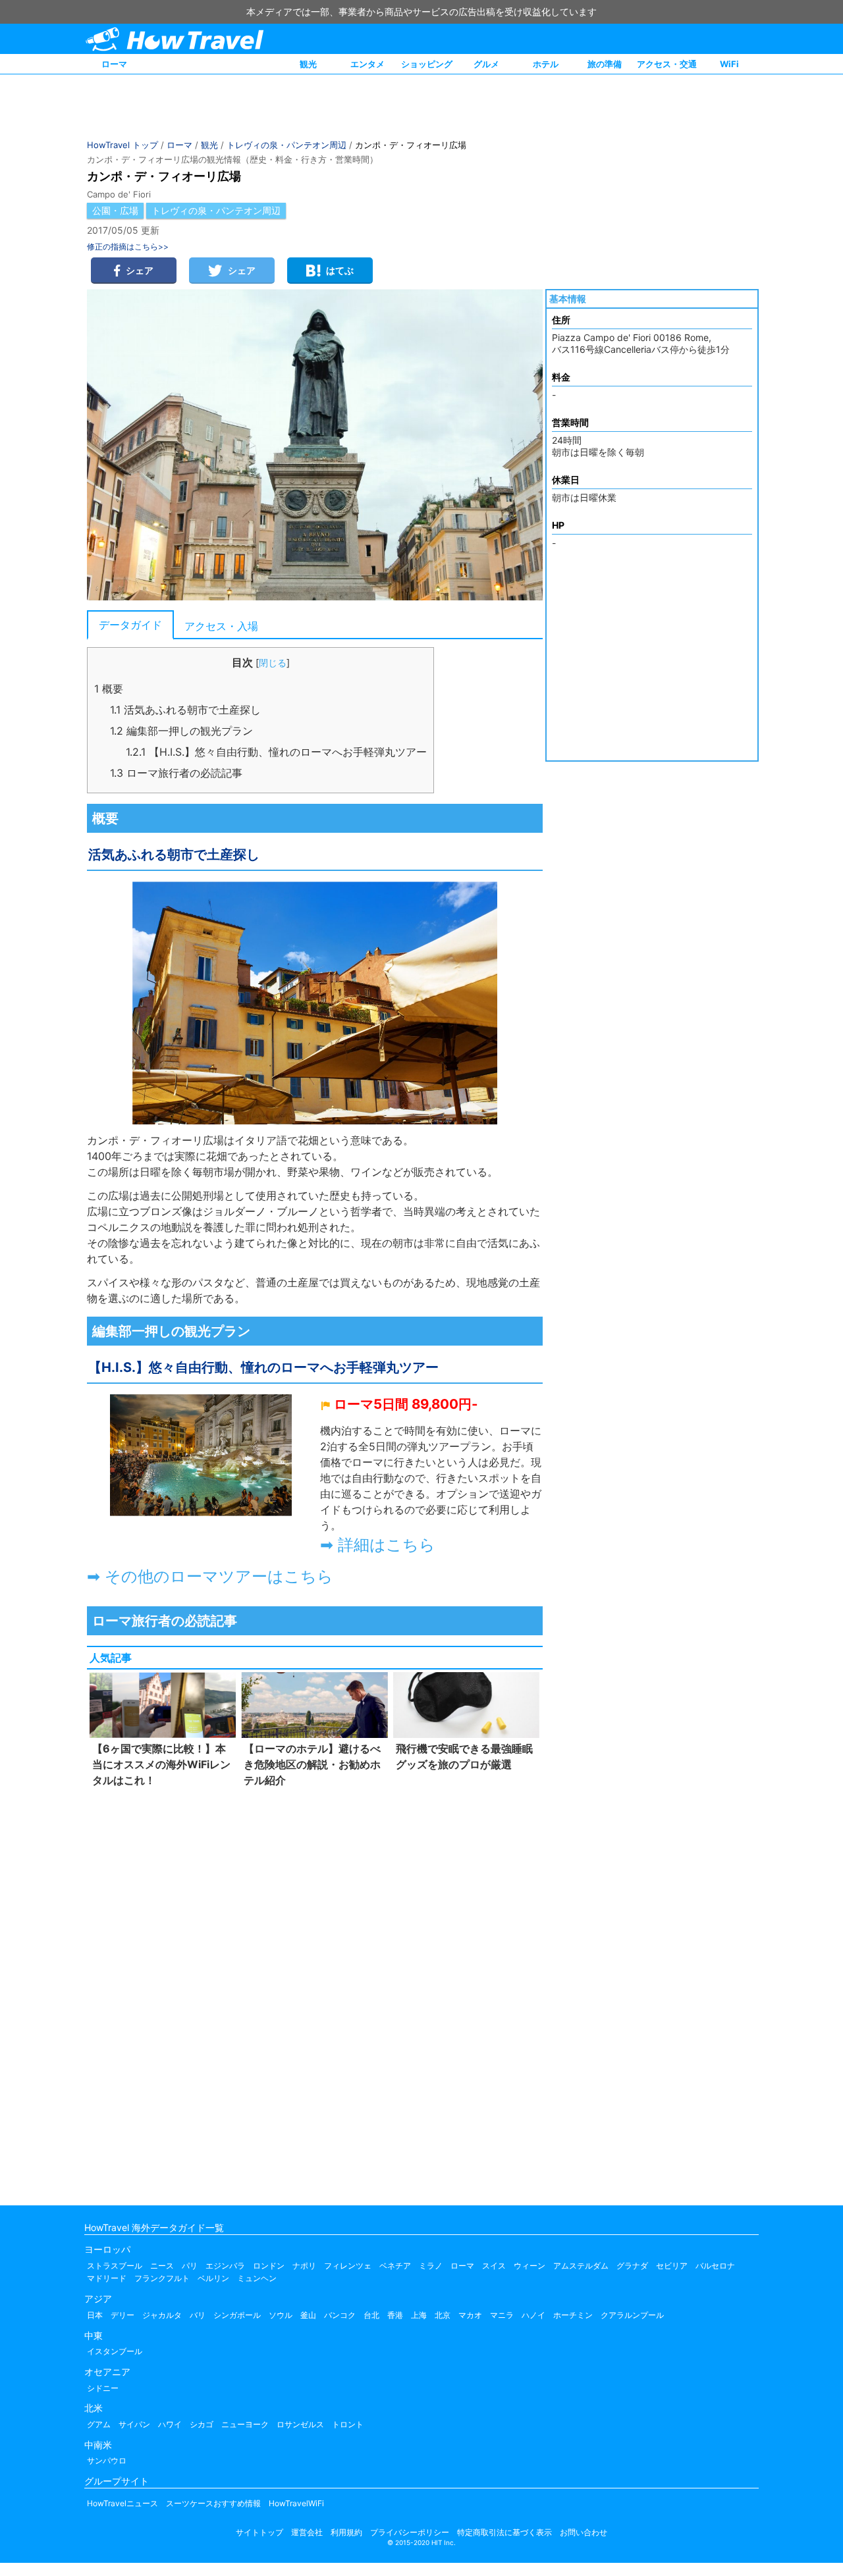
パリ (190, 2266)
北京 (443, 2315)
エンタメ (367, 64)
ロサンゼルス (300, 2424)
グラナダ (632, 2266)
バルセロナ (715, 2266)
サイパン (134, 2424)
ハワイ (170, 2424)
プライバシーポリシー (410, 2532)
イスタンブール (115, 2351)
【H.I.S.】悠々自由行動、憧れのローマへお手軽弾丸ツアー (276, 752)
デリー (122, 2315)
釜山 (308, 2315)
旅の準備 (605, 64)
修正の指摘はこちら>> (128, 247)
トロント (348, 2424)
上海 (419, 2315)
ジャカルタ (162, 2315)
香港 (395, 2315)
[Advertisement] (315, 1993)
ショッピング (427, 64)
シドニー (103, 2388)
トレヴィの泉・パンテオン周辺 (286, 145)
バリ (198, 2315)
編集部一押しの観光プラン (181, 731)
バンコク (340, 2315)
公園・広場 (115, 210)
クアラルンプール (632, 2315)
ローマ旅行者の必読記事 (176, 773)
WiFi (729, 64)
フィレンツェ (348, 2266)
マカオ (470, 2315)
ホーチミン (573, 2315)
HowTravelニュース (122, 2503)
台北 (371, 2315)
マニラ (502, 2315)
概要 (109, 689)
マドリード (107, 2278)
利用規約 (346, 2532)
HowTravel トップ (122, 145)
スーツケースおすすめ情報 (213, 2503)
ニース (162, 2266)
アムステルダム (581, 2266)
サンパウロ (107, 2460)
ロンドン (269, 2266)
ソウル (281, 2315)
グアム (99, 2424)
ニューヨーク (245, 2424)
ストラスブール (115, 2266)
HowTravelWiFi (296, 2503)
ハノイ (533, 2315)
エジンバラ (225, 2266)
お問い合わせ (584, 2532)
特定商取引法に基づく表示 (504, 2532)
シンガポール (237, 2315)
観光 (308, 64)
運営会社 (307, 2532)
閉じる (273, 663)
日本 (95, 2315)
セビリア (672, 2266)
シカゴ (202, 2424)
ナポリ (304, 2266)
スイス (494, 2266)
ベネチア (395, 2266)
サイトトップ (259, 2532)
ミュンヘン (257, 2278)
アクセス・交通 (667, 64)
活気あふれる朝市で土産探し (185, 710)
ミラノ (431, 2266)
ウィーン (530, 2266)
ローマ (114, 64)
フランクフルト (162, 2278)
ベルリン (213, 2278)
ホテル (546, 64)
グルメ (486, 64)
